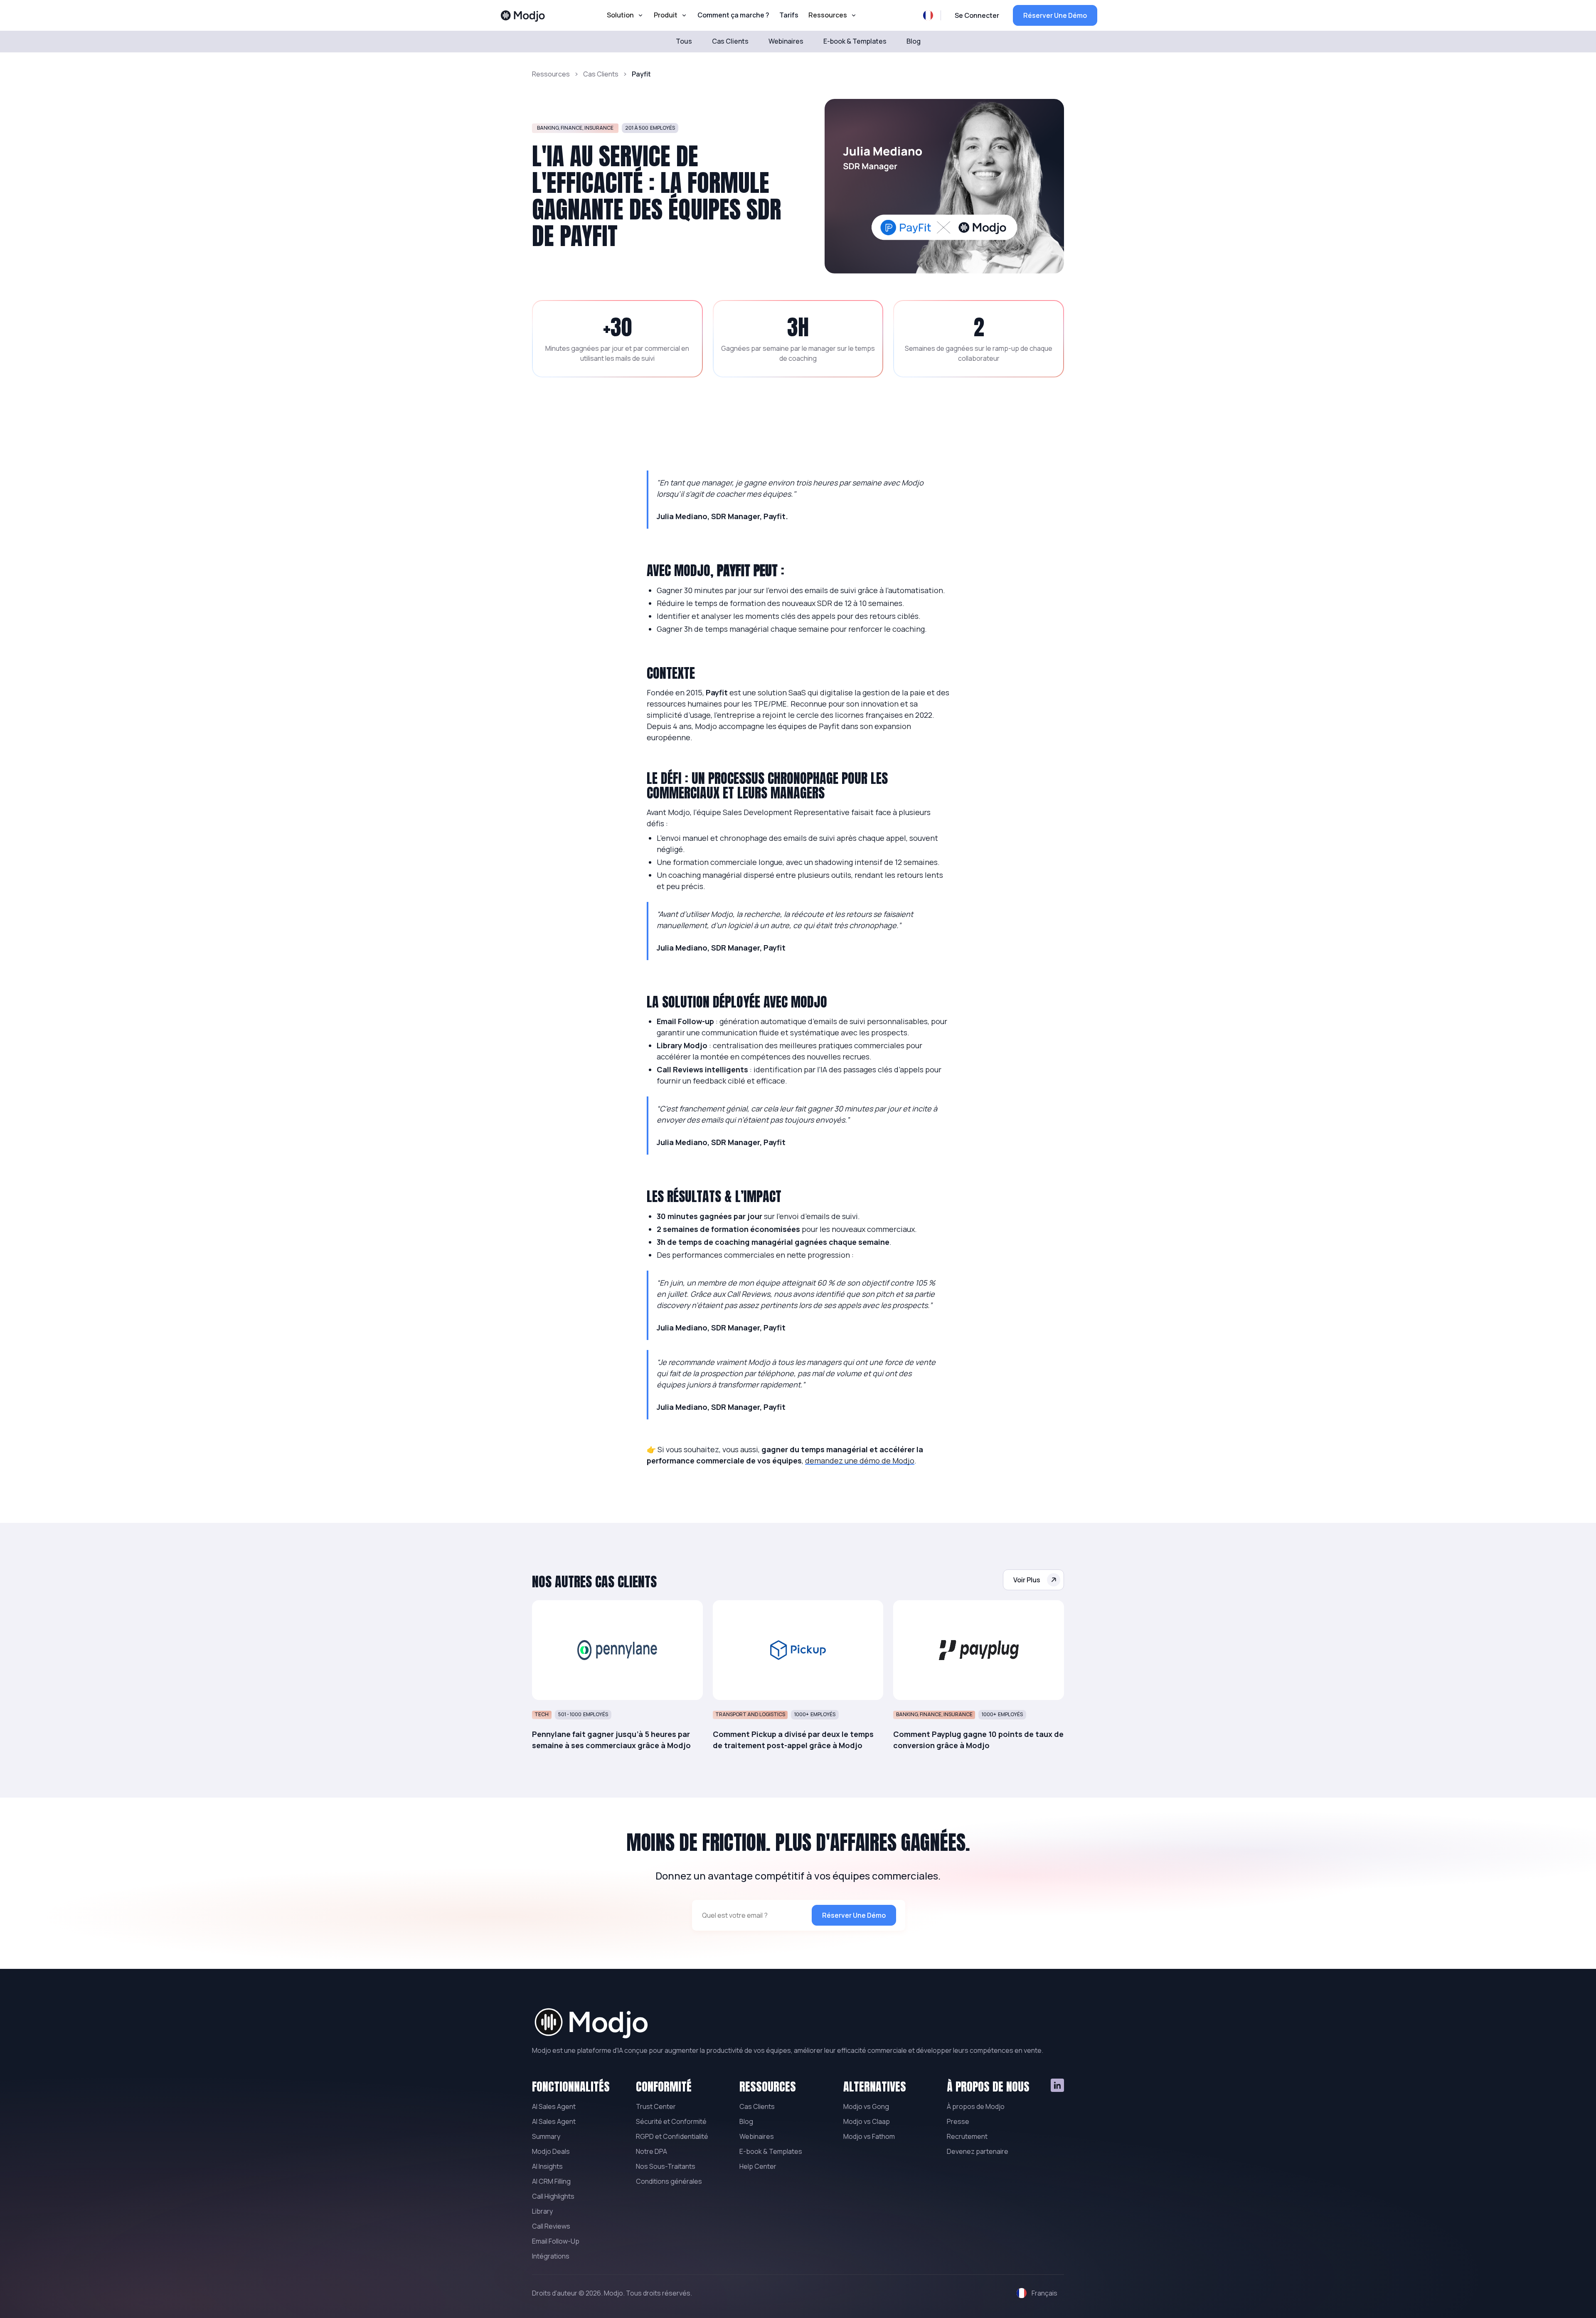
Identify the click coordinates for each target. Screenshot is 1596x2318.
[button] (625, 15)
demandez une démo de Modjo (860, 1461)
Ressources (551, 74)
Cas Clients (601, 74)
